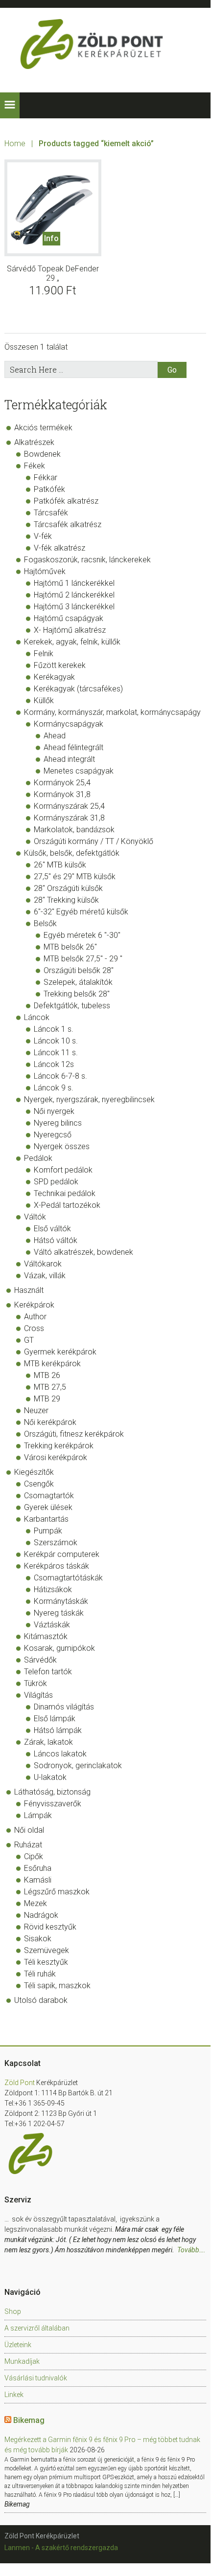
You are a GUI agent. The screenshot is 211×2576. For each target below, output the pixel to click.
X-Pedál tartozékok (67, 1205)
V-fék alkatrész (59, 548)
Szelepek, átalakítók (78, 982)
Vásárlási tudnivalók (36, 2378)
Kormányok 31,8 (62, 794)
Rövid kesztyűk (50, 1927)
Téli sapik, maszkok (57, 1986)
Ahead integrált (69, 759)
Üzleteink (18, 2345)
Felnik (44, 654)
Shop (13, 2311)
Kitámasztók (46, 1636)
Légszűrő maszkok (57, 1892)
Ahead (55, 736)
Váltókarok (43, 1264)
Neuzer (36, 1410)
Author (35, 1317)
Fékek (35, 466)
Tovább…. (191, 2250)
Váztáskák (52, 1625)
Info (51, 238)
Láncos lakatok (60, 1754)
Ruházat (28, 1845)
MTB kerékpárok (52, 1364)
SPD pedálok (56, 1182)
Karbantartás (46, 1519)
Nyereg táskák (59, 1613)
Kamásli (38, 1880)
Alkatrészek (34, 442)
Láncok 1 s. (54, 1029)
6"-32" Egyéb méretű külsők (81, 912)
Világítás (38, 1695)
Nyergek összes (62, 1146)
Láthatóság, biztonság (52, 1792)
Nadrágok (41, 1915)
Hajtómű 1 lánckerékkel (74, 583)
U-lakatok (50, 1777)
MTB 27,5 (50, 1387)
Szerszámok (56, 1543)
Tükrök (35, 1683)
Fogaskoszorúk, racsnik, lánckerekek (87, 560)
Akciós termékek (43, 428)
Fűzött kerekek (60, 665)
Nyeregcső (53, 1135)
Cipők (34, 1856)
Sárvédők (40, 1660)
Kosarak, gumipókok (59, 1648)
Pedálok (38, 1158)
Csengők (39, 1484)
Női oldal (29, 1830)
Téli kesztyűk (46, 1962)
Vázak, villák (45, 1276)
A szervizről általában (37, 2328)
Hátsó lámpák (58, 1730)
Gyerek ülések (48, 1507)
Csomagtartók (49, 1496)
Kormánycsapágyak (69, 724)
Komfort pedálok (63, 1170)
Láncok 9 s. (54, 1088)
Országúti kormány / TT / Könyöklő (94, 841)
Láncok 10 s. (56, 1041)
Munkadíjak (22, 2361)
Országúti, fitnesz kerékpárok (74, 1434)
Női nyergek (54, 1111)
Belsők (45, 923)
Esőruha (38, 1868)
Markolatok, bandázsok (74, 830)
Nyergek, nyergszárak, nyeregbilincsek (89, 1099)
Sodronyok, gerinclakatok (78, 1765)
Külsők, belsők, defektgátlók (72, 853)
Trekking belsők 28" (77, 994)
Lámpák (38, 1815)
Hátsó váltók (56, 1240)
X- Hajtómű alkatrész (70, 630)
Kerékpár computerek (62, 1554)
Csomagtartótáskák (68, 1578)
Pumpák (48, 1531)
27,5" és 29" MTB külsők (75, 877)
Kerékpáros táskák (57, 1566)
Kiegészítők (34, 1472)
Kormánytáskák (61, 1601)
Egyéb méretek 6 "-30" (82, 935)
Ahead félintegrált (73, 747)
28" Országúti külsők (68, 888)
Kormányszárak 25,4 (69, 806)
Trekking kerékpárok (59, 1446)
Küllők (44, 700)
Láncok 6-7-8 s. (60, 1076)
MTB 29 (47, 1399)
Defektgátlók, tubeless (72, 1006)
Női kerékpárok (50, 1422)
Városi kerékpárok (56, 1457)
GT (29, 1340)
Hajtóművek (45, 571)
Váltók (35, 1217)
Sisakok (38, 1939)
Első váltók (52, 1229)
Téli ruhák (40, 1974)
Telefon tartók (48, 1672)
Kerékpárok (34, 1305)
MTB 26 (47, 1375)
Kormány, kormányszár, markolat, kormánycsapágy (112, 712)
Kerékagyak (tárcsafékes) (78, 689)
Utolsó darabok (41, 2000)
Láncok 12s (54, 1064)
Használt (29, 1290)
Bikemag (29, 2420)
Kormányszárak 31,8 (69, 818)
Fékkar (46, 477)
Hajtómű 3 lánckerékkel (74, 607)
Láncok (37, 1017)
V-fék (43, 536)
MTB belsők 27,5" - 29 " (83, 959)
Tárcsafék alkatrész (68, 524)
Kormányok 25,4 (62, 783)
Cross (34, 1328)
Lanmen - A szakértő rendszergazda (61, 2548)
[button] (10, 105)
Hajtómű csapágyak (69, 618)
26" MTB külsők (60, 865)
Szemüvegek (47, 1950)
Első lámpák (55, 1719)
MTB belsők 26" (70, 947)
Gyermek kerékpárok (60, 1352)
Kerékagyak (54, 677)
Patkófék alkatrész (66, 501)
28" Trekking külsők (66, 900)
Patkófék (49, 489)
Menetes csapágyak (79, 771)
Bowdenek (42, 454)
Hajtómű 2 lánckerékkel (74, 595)
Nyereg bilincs (58, 1123)
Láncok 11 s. (56, 1053)
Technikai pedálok (65, 1193)
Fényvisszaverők (53, 1804)
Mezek (35, 1903)
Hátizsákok (53, 1589)
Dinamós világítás (64, 1707)
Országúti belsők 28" (79, 970)
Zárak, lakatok (48, 1742)
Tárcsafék (51, 513)
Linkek (14, 2395)
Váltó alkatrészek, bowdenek (83, 1252)
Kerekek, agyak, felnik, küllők (72, 642)
